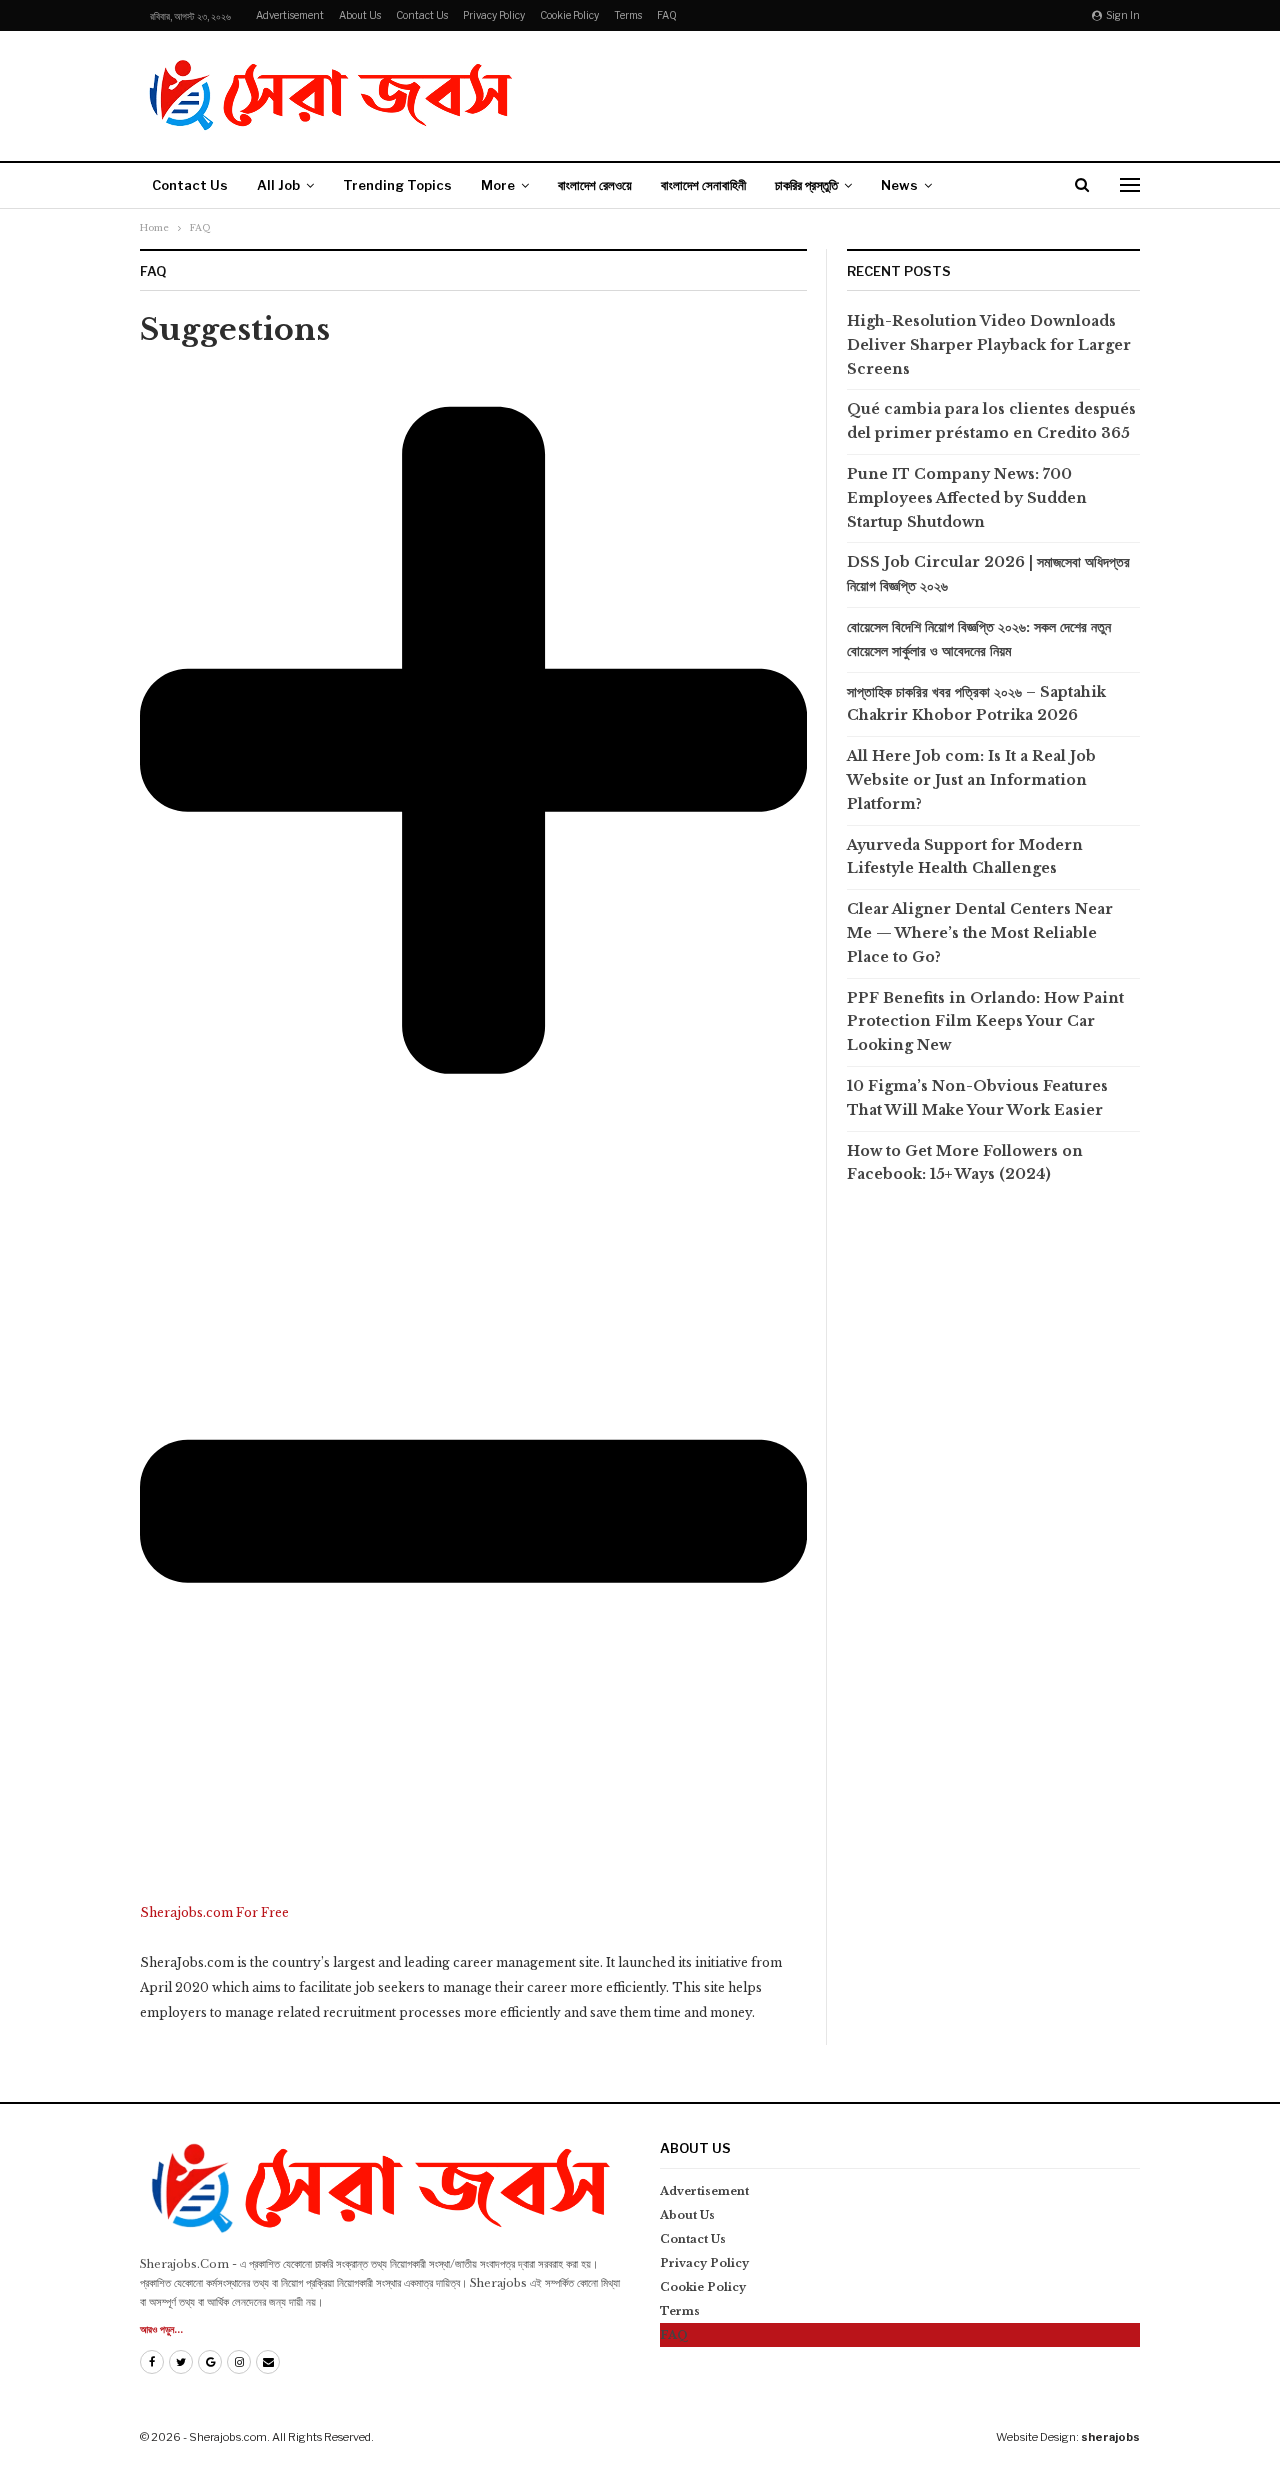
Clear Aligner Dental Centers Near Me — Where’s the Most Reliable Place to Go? (980, 933)
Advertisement (290, 15)
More (498, 185)
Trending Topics (397, 185)
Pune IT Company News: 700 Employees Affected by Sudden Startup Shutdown (967, 498)
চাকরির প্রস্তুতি (806, 185)
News (899, 185)
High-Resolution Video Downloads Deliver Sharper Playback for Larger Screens (989, 345)
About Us (360, 15)
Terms (628, 15)
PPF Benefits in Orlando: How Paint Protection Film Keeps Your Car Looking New (985, 1022)
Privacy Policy (494, 15)
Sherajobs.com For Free (214, 1912)
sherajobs (1110, 2437)
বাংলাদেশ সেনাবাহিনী (703, 185)
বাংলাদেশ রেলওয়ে (595, 185)
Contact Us (422, 15)
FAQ (667, 15)
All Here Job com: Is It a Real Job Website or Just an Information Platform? (971, 780)
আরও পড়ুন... (161, 2329)
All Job (278, 185)
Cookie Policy (569, 15)
